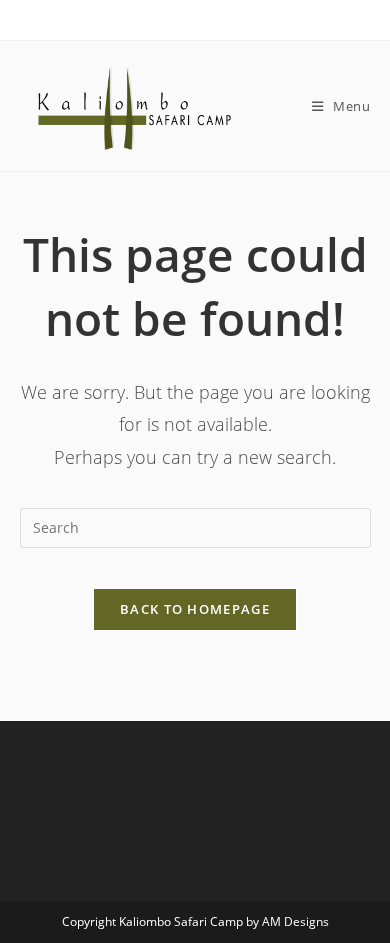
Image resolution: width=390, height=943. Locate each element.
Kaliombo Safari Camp (181, 921)
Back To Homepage (195, 609)
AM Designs (295, 921)
